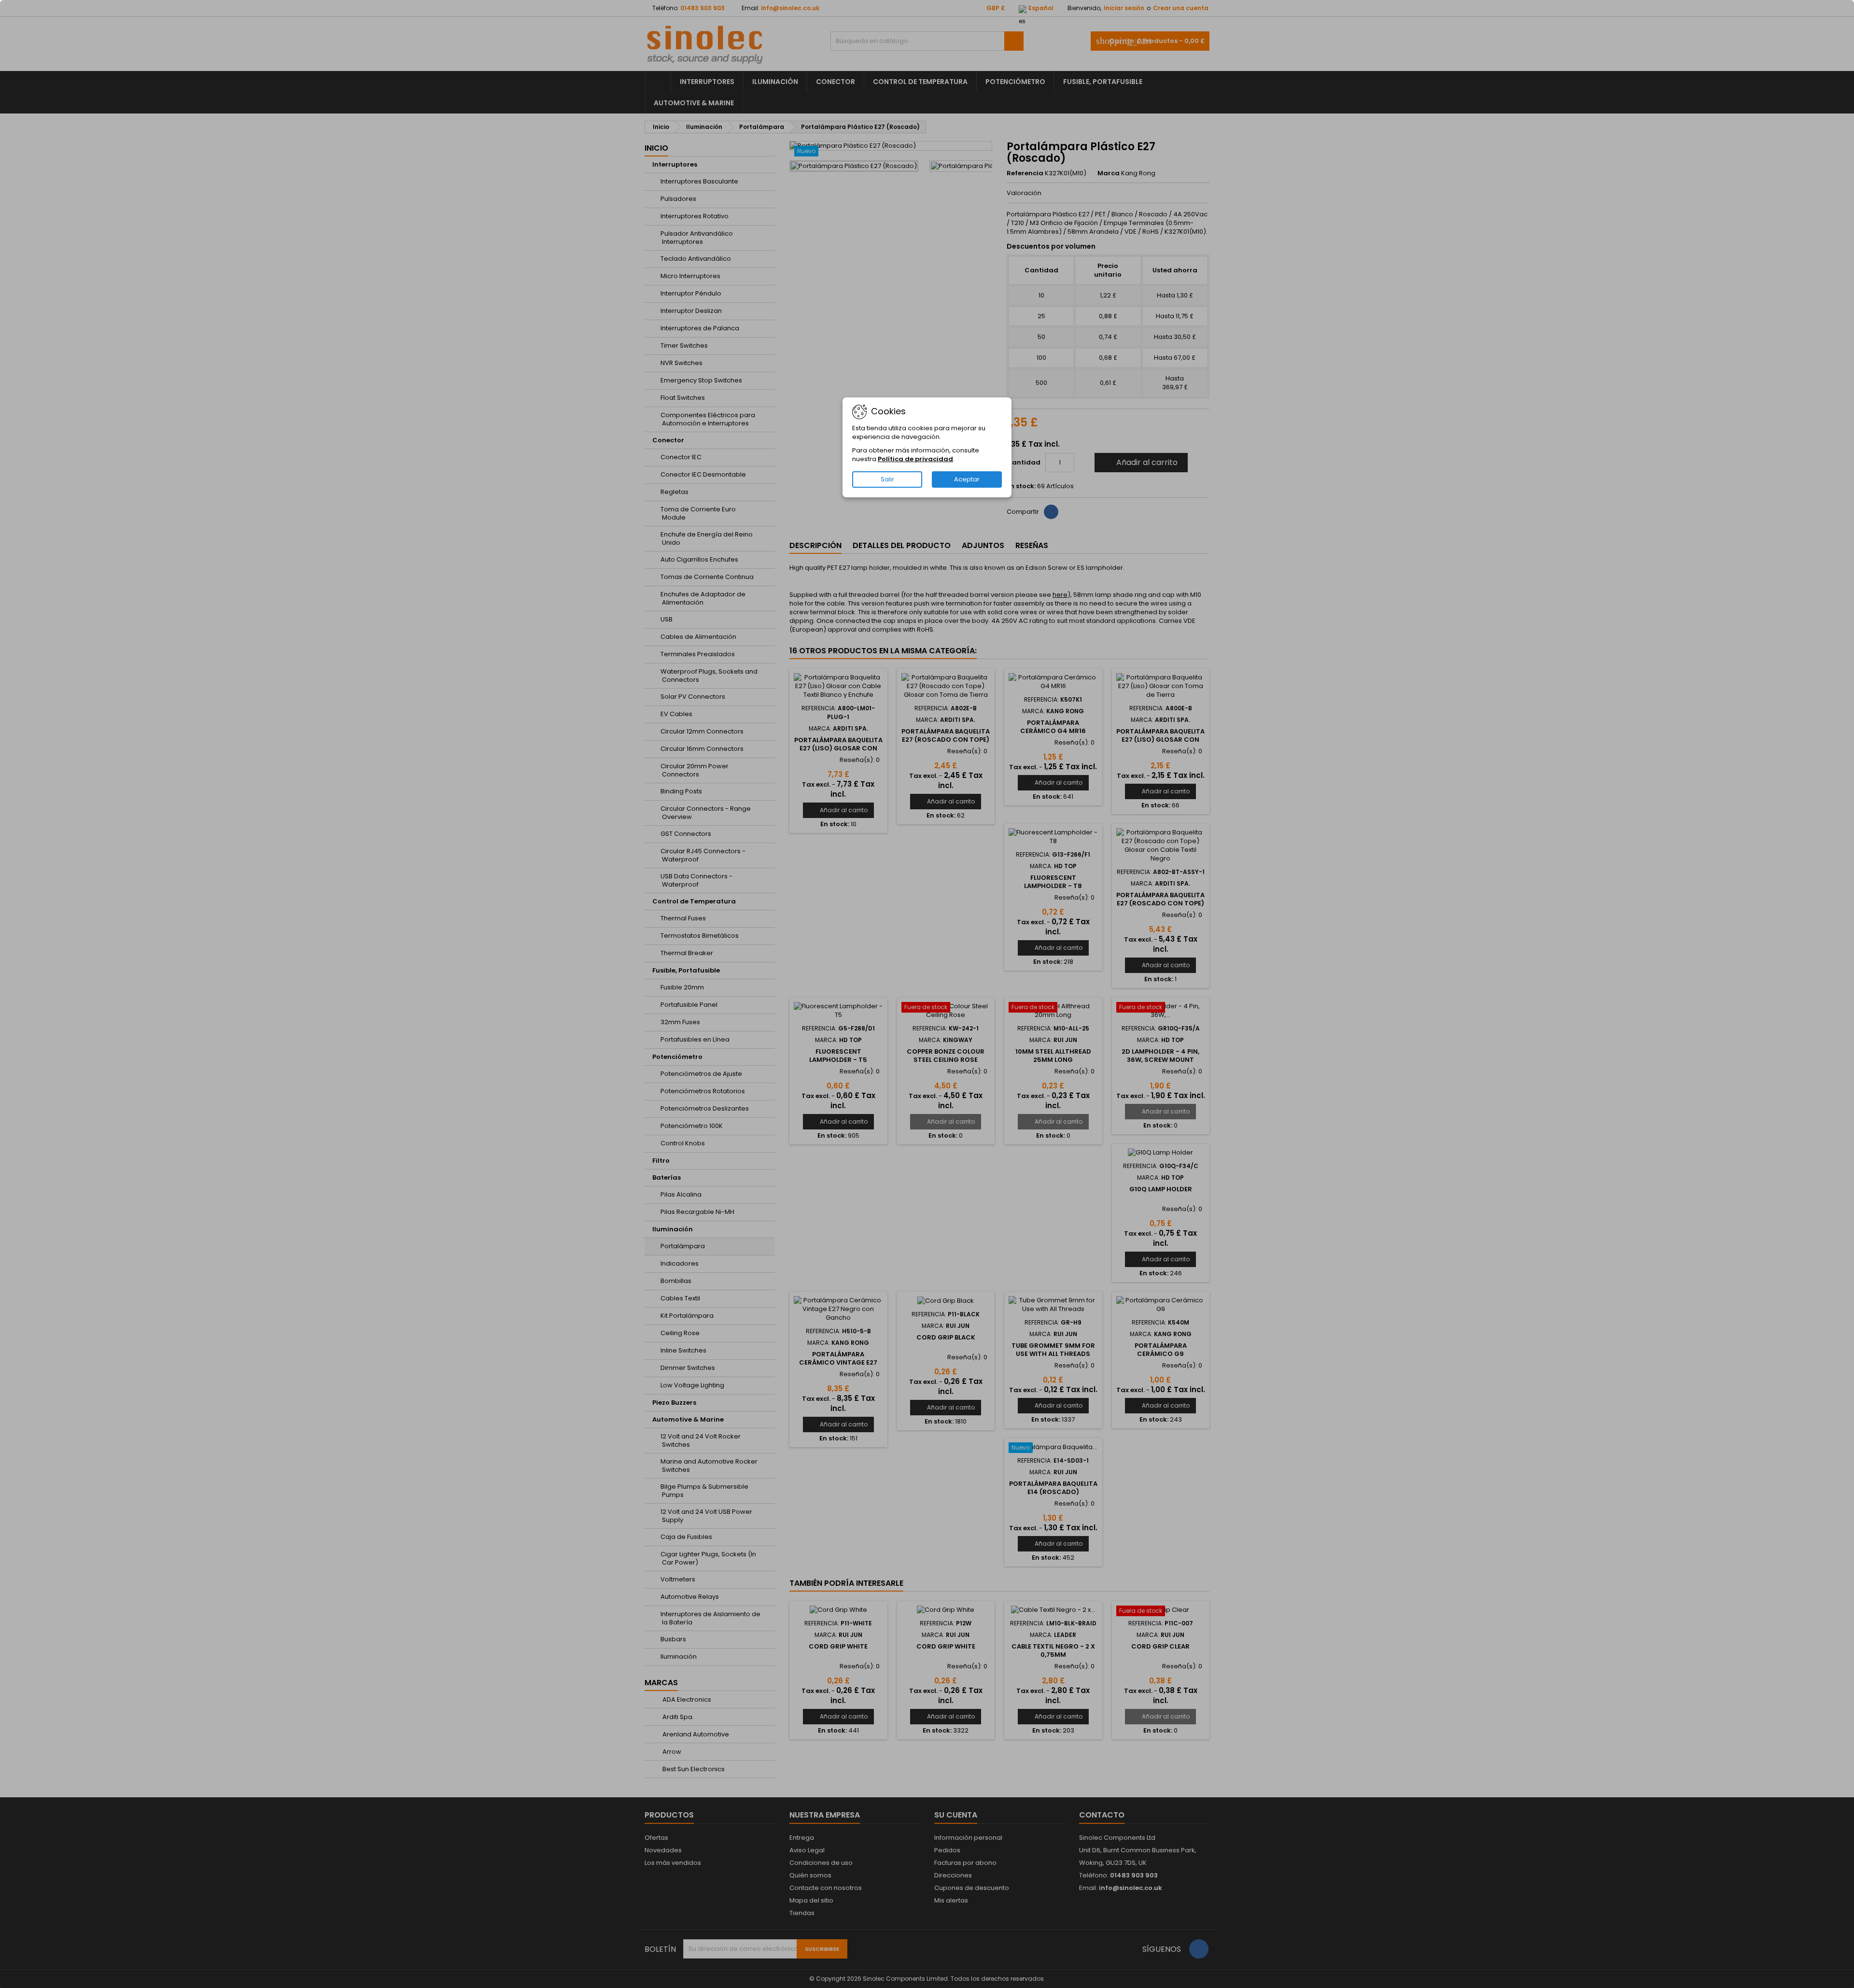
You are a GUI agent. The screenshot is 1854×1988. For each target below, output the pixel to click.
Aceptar (967, 479)
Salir (887, 479)
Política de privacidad (915, 459)
